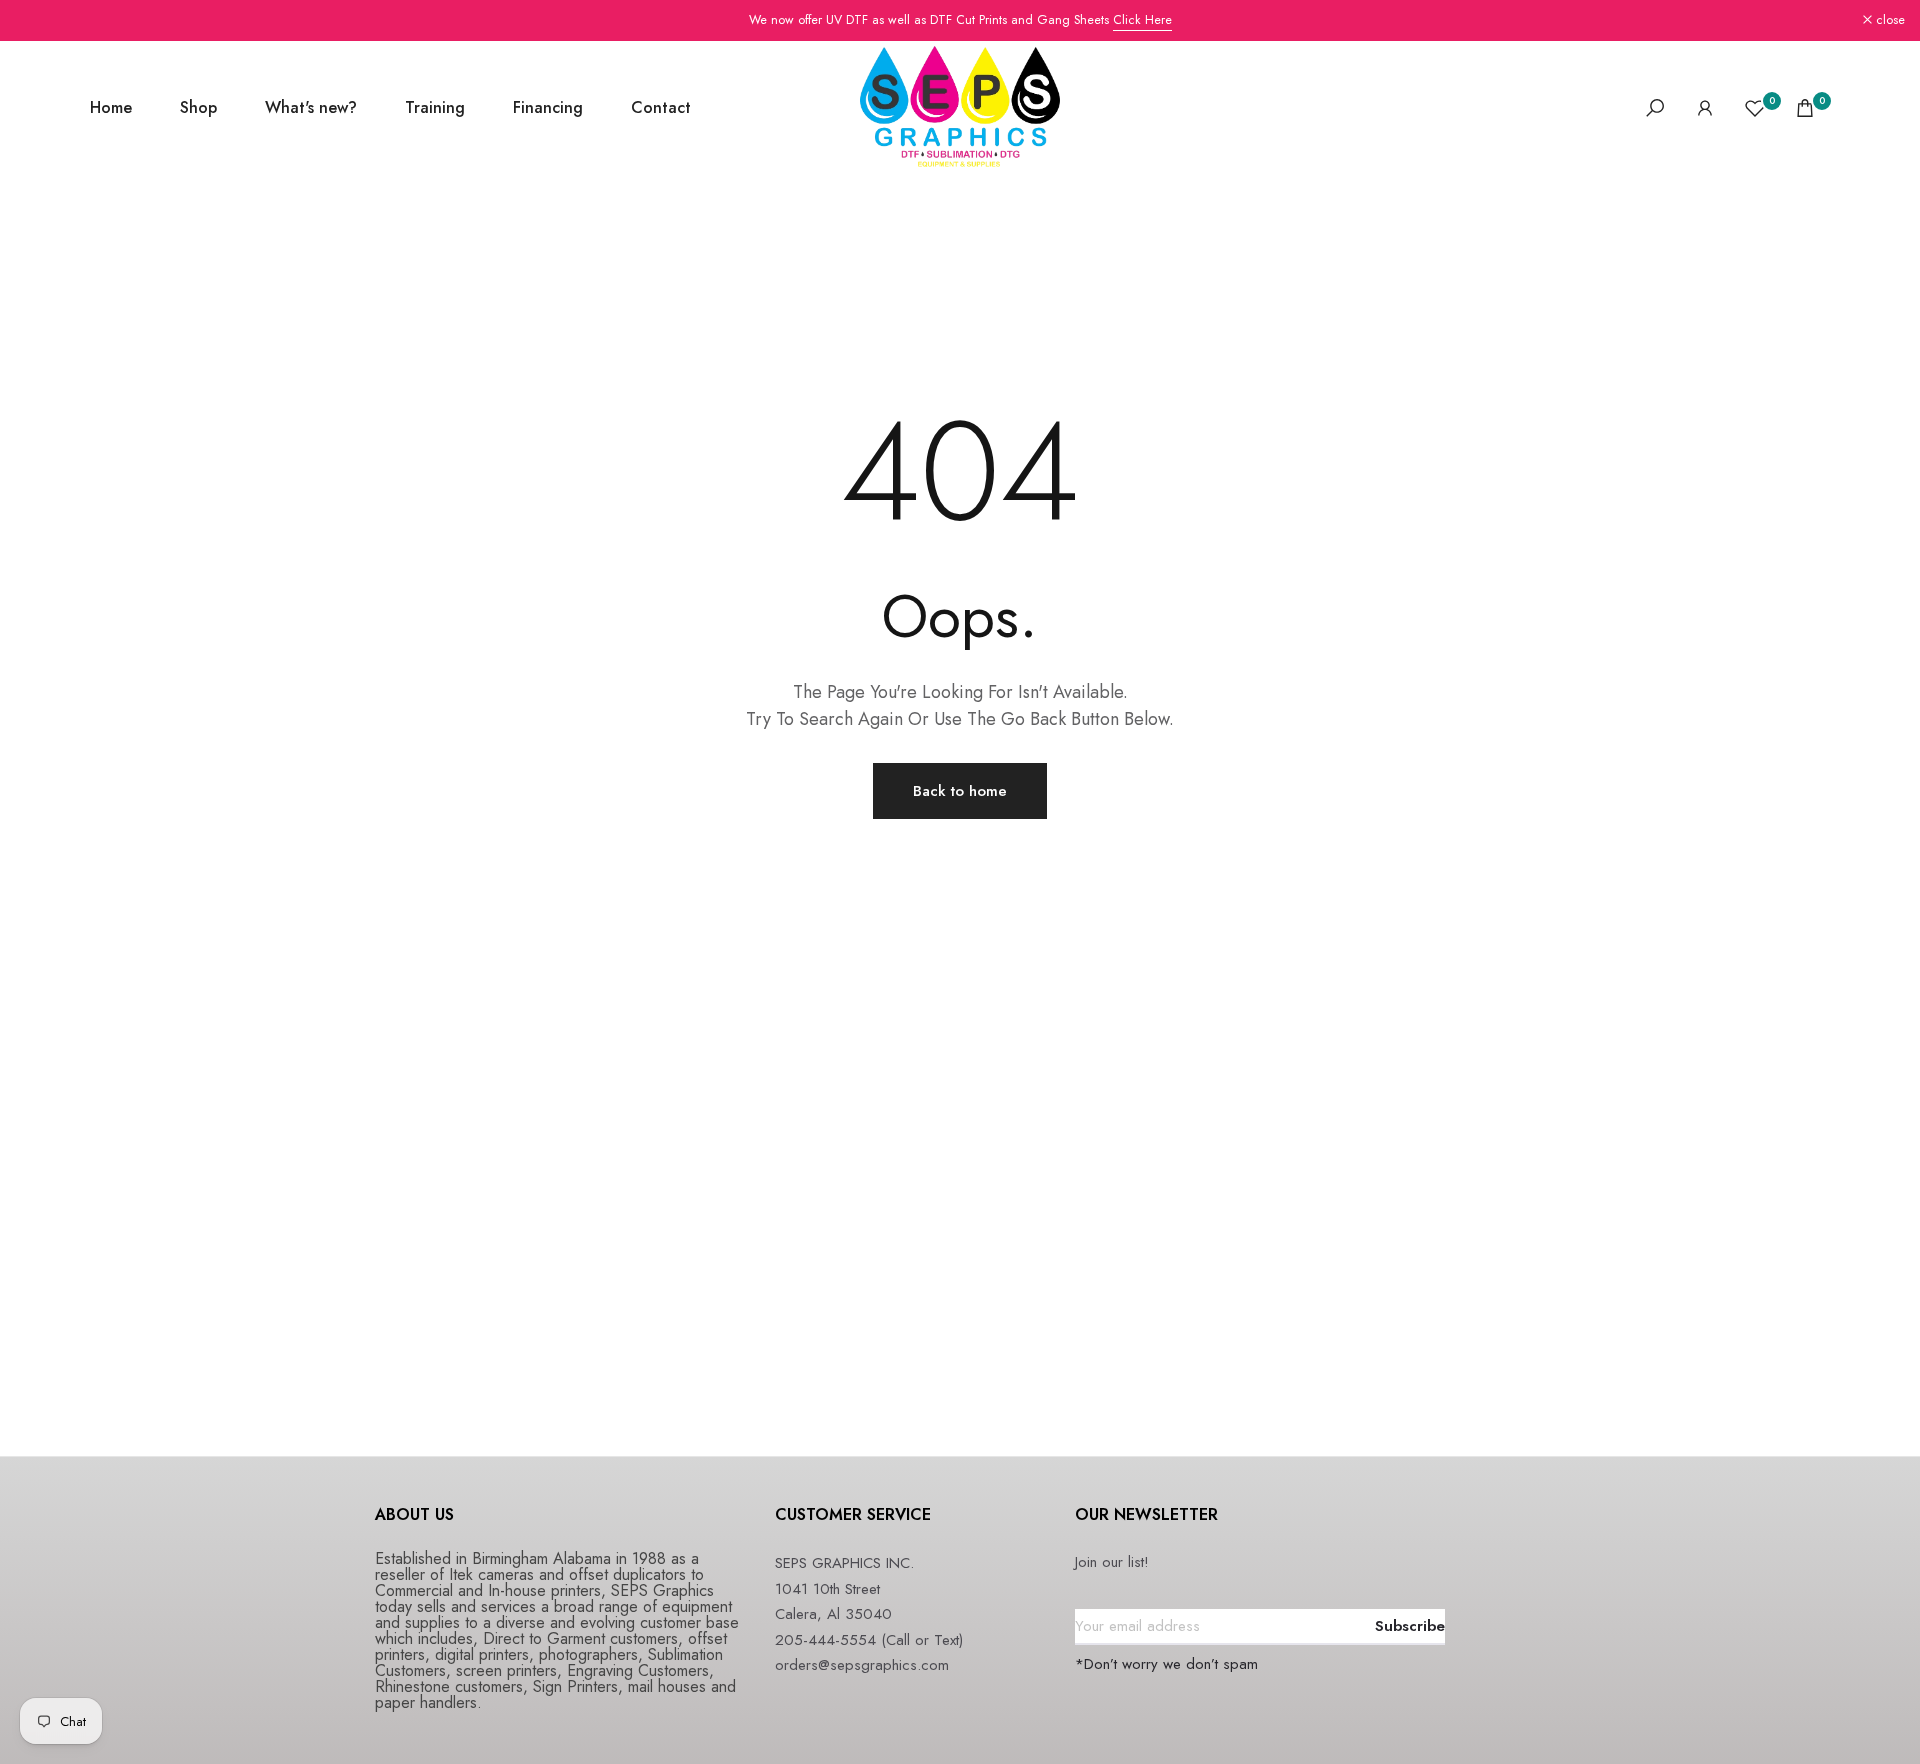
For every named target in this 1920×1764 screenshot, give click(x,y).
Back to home (960, 791)
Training (435, 107)
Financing (548, 107)
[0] (1755, 108)
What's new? (311, 107)
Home (111, 107)
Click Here (1142, 20)
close (40, 20)
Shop (198, 107)
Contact (661, 107)
